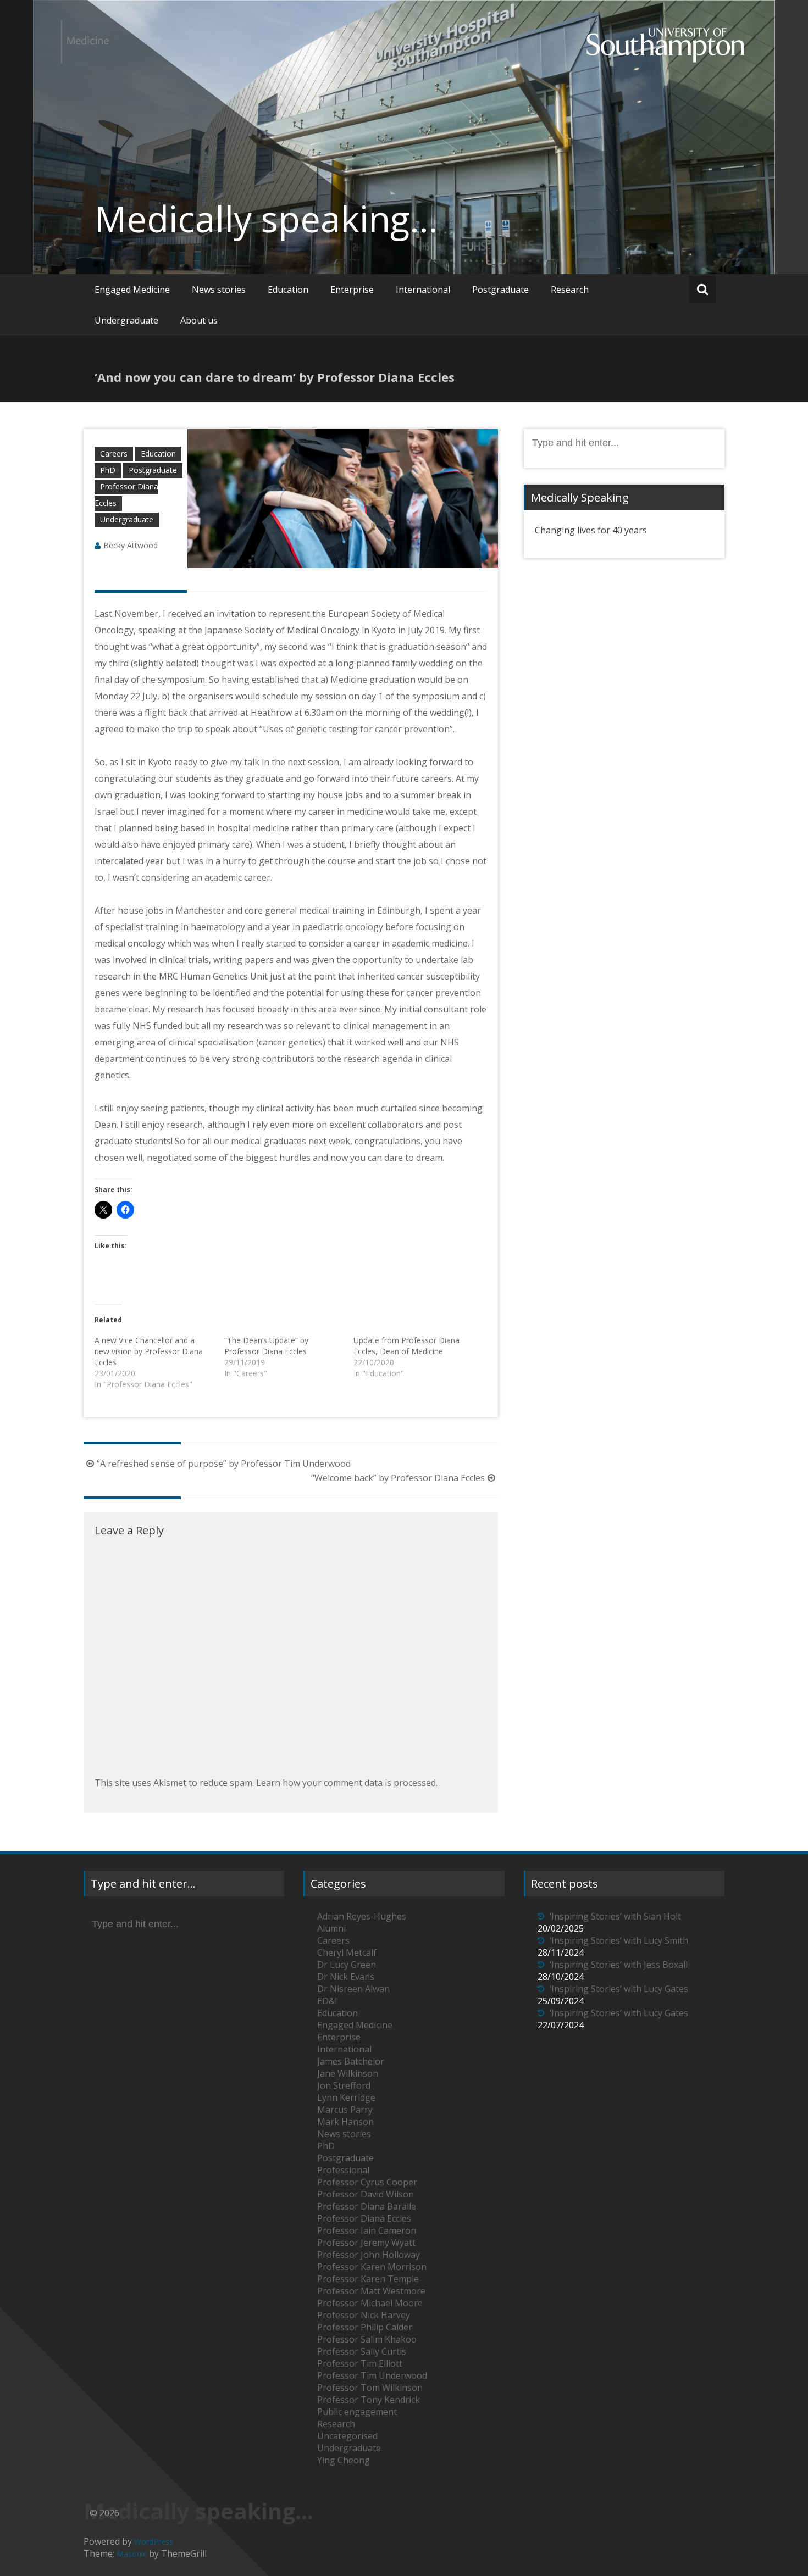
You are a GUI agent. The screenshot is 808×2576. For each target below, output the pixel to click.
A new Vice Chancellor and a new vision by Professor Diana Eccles (149, 1351)
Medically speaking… (266, 219)
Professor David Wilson (366, 2194)
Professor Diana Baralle (367, 2206)
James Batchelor (351, 2061)
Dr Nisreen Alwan (353, 1989)
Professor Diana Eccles (364, 2218)
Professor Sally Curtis (362, 2351)
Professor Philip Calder (365, 2327)
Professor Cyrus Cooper (367, 2182)
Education (288, 290)
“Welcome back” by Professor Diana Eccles (398, 1478)
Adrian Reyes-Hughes (362, 1916)
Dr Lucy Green (347, 1965)
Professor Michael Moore (370, 2303)
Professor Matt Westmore (371, 2291)
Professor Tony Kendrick (369, 2400)
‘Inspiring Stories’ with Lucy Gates (619, 1989)
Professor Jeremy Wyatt (366, 2243)
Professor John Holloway (369, 2255)
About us (199, 320)
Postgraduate (500, 290)
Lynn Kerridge (346, 2097)
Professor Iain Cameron (367, 2230)
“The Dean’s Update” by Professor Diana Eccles (266, 1346)
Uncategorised (347, 2436)
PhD (108, 470)
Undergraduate (126, 320)
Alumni (331, 1928)
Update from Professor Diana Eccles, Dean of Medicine (406, 1346)
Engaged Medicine (132, 290)
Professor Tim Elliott (360, 2363)
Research (570, 290)
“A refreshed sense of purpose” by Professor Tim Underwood (224, 1464)
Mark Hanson (345, 2122)
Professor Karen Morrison (372, 2267)
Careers (114, 454)
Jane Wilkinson (348, 2073)
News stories (219, 290)
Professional (343, 2170)
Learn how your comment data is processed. (347, 1783)
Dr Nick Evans (346, 1977)
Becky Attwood (131, 545)
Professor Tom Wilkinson (370, 2388)
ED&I (327, 2001)
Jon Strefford (344, 2085)
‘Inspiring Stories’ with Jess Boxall (619, 1965)
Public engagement (357, 2412)
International (423, 290)
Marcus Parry (345, 2110)
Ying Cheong (344, 2460)
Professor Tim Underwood (372, 2375)
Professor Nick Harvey (364, 2315)
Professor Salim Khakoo (367, 2339)
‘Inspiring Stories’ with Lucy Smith (619, 1940)
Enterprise (352, 290)
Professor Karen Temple (368, 2279)
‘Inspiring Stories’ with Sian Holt (615, 1916)
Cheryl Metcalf (347, 1952)
